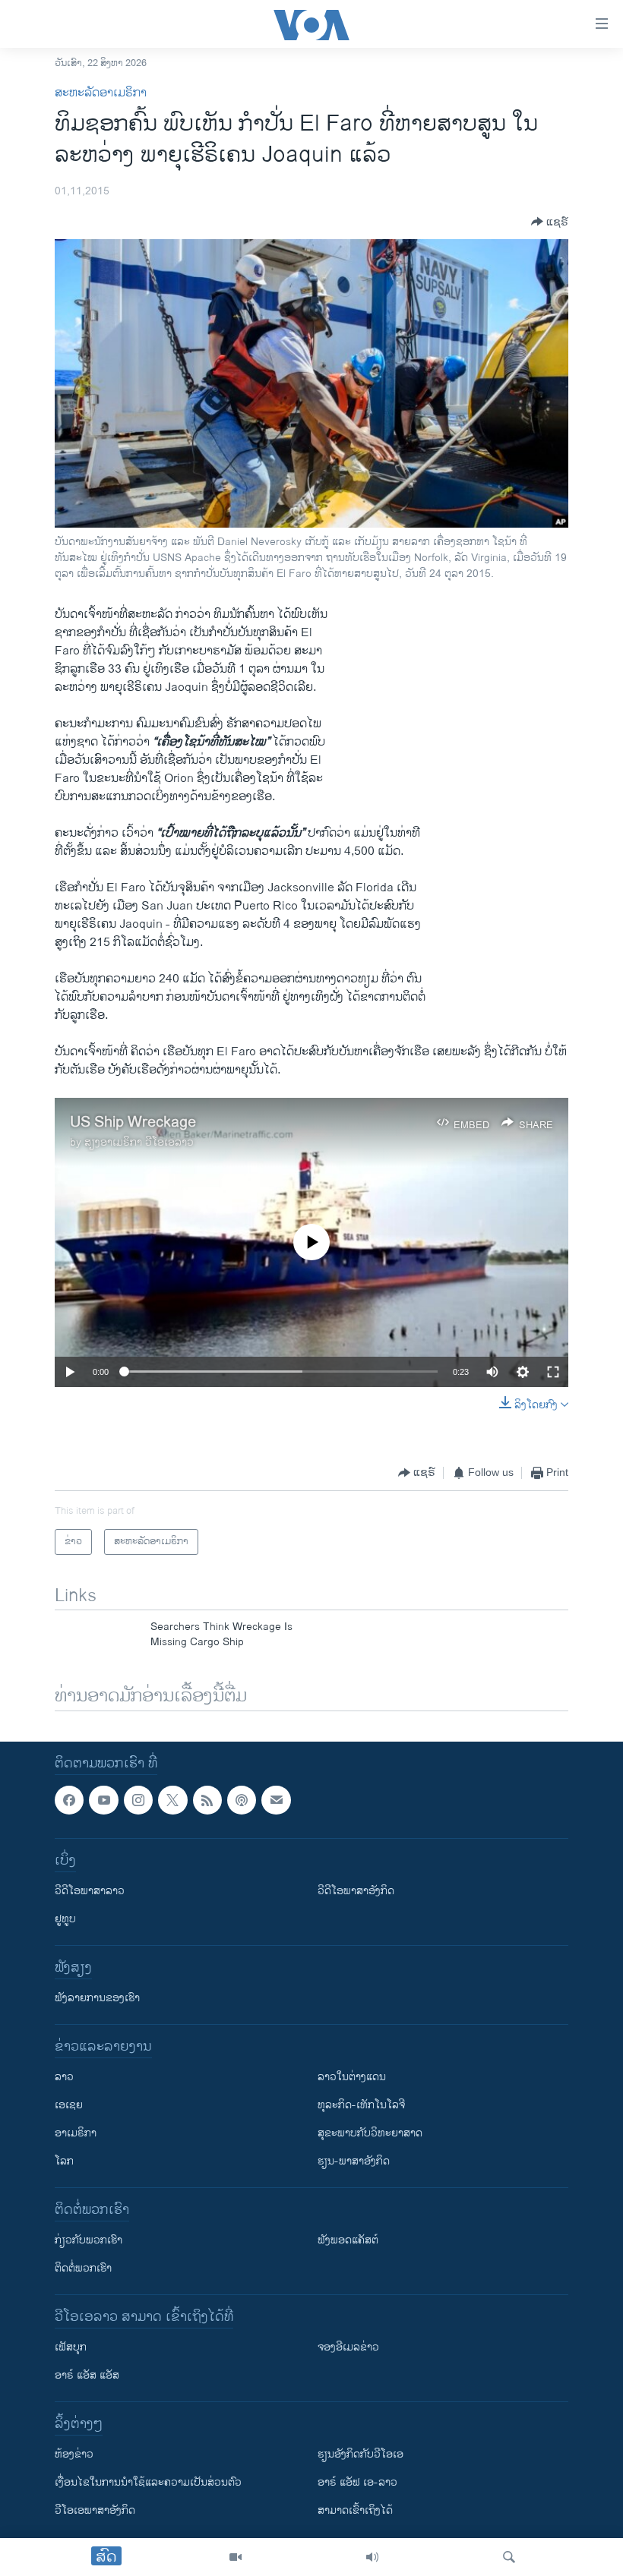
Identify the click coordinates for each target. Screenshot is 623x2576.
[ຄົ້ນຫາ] (509, 2557)
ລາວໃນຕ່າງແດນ (352, 2078)
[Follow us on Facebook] (69, 1800)
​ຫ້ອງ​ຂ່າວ (74, 2455)
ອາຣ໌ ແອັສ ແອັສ (87, 2376)
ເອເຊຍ (69, 2106)
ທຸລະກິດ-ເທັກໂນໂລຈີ (361, 2106)
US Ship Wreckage (133, 1122)
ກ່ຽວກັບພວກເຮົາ (89, 2241)
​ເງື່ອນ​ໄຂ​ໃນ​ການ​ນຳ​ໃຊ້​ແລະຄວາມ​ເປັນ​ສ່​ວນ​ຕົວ (148, 2483)
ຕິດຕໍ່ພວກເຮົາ (83, 2269)
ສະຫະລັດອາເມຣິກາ (101, 93)
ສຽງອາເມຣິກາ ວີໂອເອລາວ (139, 1142)
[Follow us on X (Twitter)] (172, 1800)
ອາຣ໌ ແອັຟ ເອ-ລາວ (357, 2483)
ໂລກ (64, 2162)
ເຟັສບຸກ (71, 2348)
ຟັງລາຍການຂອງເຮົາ (97, 1999)
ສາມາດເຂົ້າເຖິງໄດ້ (355, 2511)
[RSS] (207, 1800)
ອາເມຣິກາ (76, 2134)
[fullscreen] (553, 1372)
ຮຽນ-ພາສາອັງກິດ (354, 2162)
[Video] (236, 2557)
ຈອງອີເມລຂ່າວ (348, 2348)
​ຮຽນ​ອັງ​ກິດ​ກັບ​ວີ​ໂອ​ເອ (361, 2455)
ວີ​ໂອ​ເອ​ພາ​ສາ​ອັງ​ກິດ (95, 2511)
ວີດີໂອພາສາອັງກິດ (356, 1892)
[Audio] (372, 2557)
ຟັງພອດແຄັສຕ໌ (348, 2241)
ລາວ (64, 2078)
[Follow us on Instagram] (138, 1800)
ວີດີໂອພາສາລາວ (90, 1892)
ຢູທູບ (65, 1920)
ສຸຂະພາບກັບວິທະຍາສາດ (370, 2134)
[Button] (550, 222)
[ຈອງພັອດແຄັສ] (276, 1800)
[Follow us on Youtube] (103, 1800)
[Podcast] (242, 1800)
